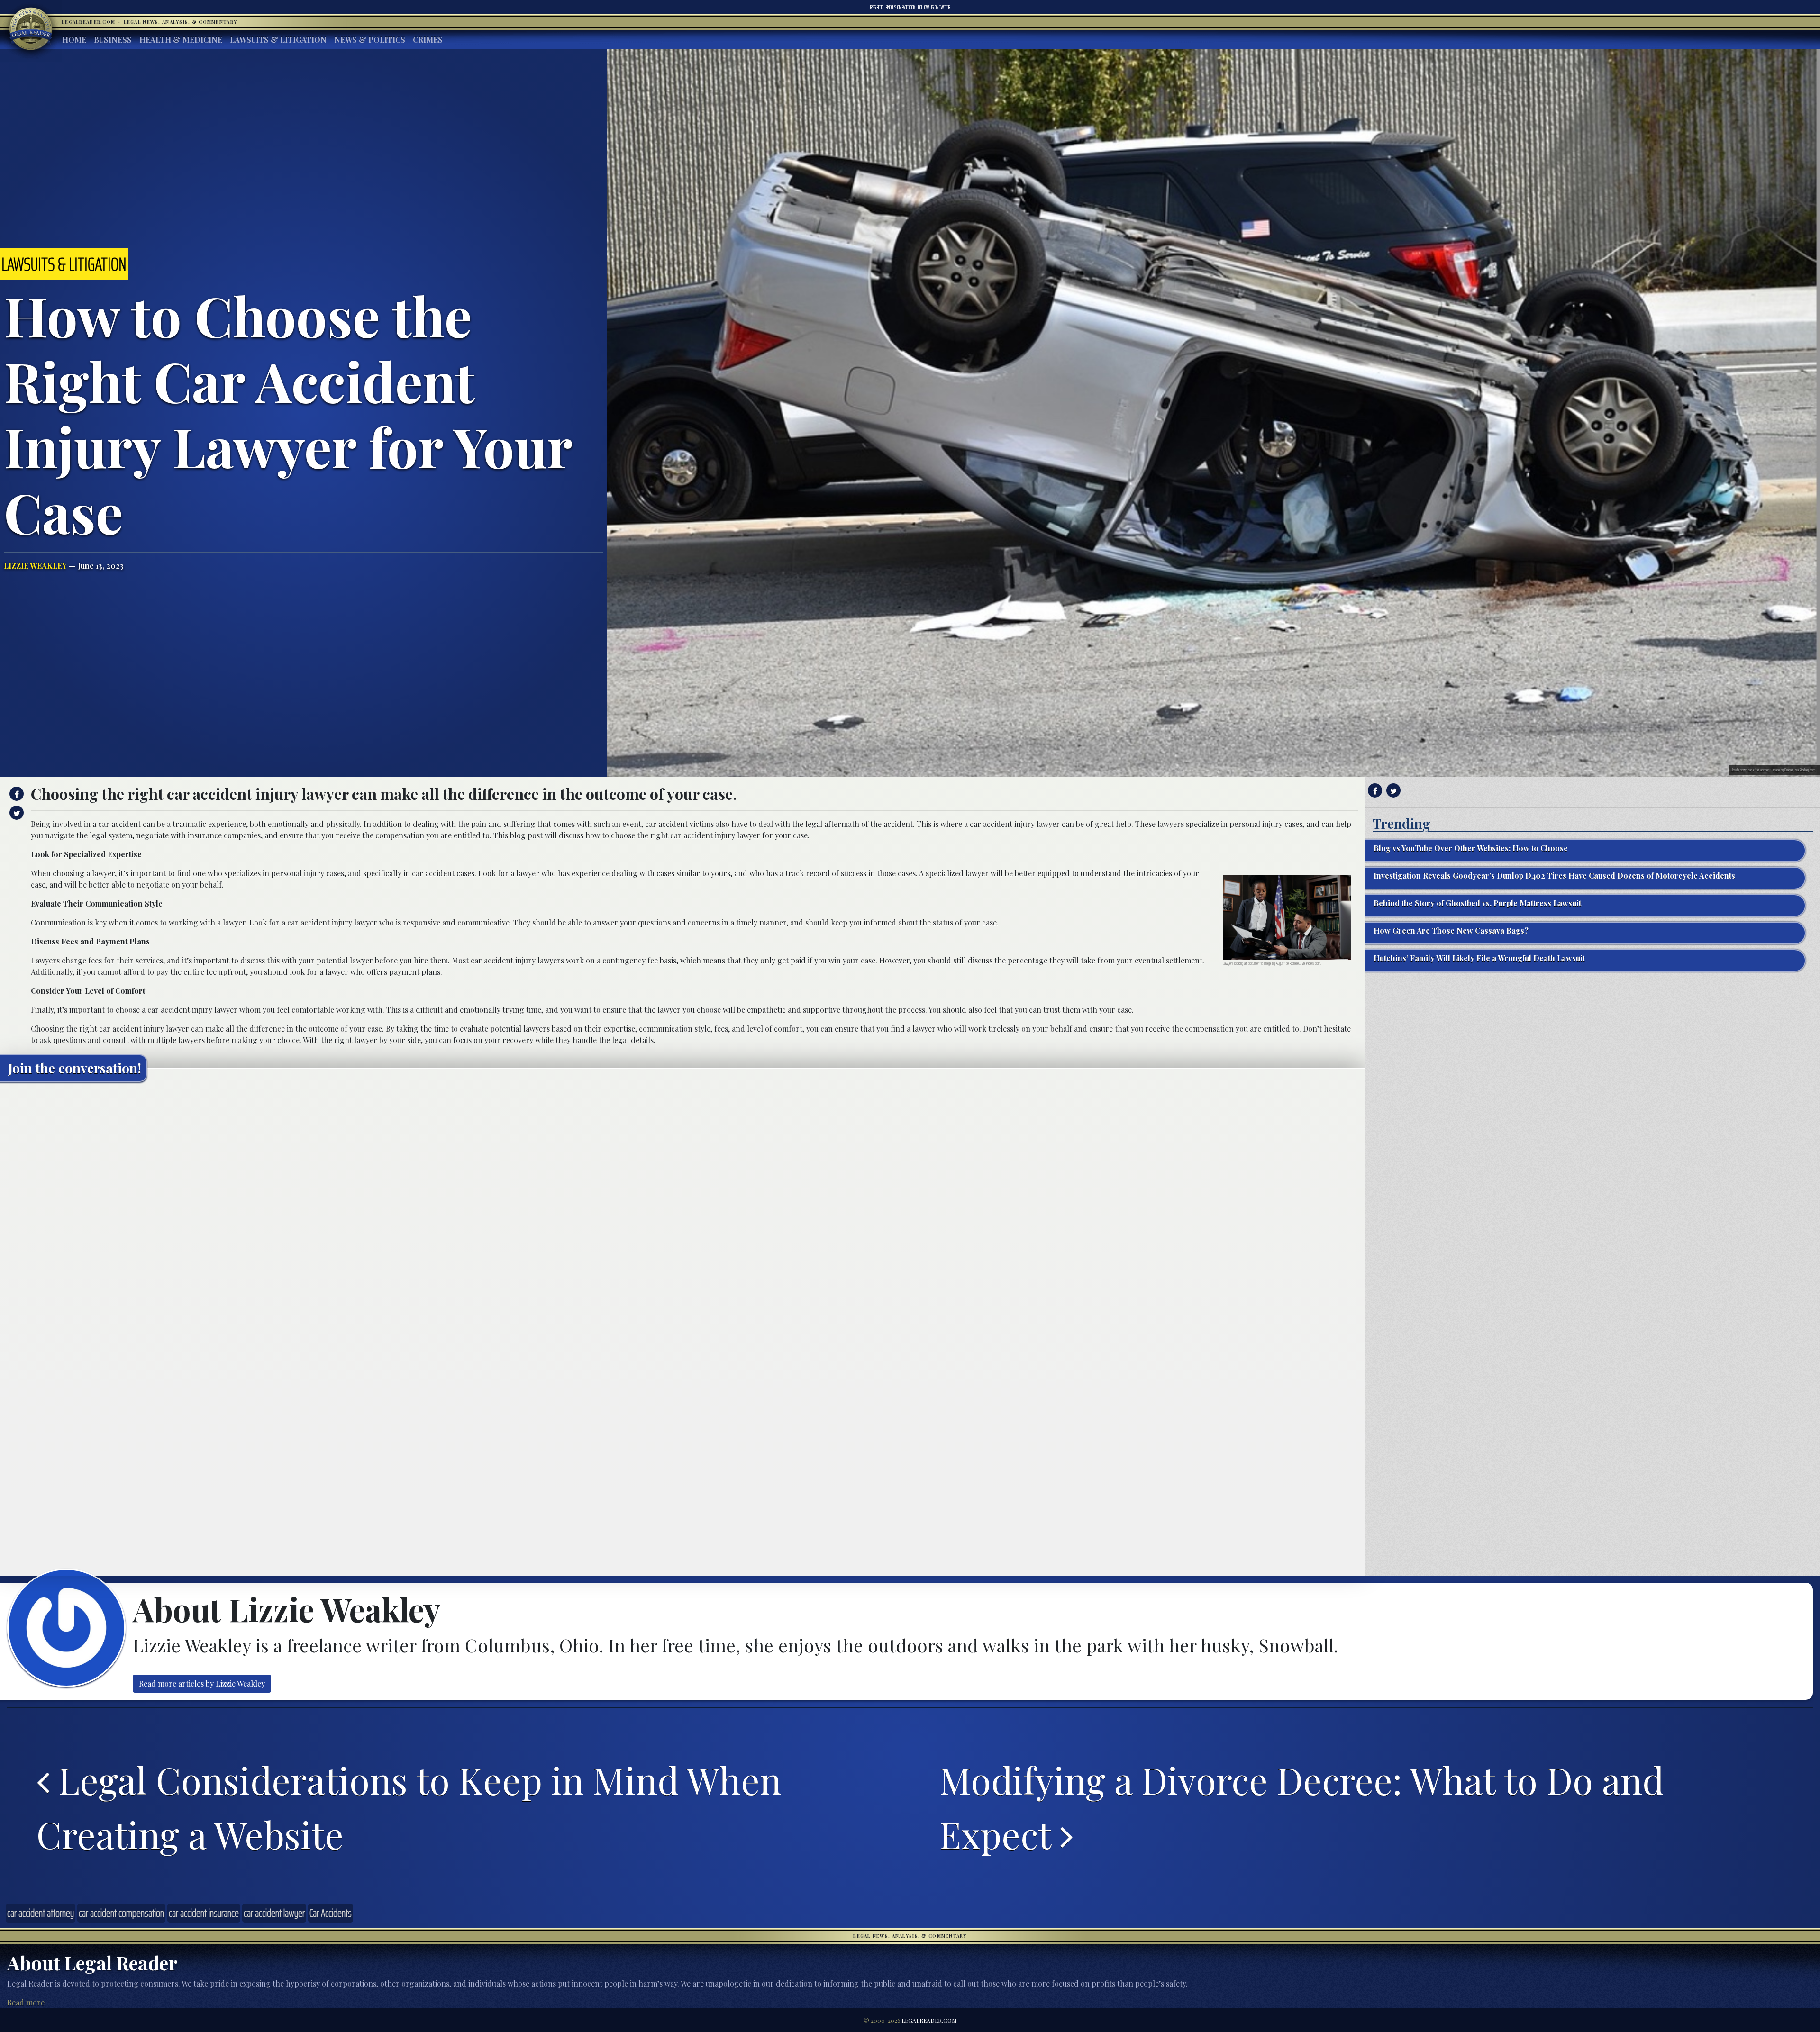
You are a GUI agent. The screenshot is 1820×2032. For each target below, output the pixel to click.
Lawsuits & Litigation (278, 40)
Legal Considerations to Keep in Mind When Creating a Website (409, 1807)
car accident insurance (204, 1913)
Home (74, 40)
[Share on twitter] (15, 813)
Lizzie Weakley (35, 566)
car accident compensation (121, 1913)
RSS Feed (877, 7)
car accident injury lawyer (332, 922)
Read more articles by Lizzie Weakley (202, 1683)
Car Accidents (331, 1913)
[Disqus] (682, 1207)
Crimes (428, 40)
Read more (26, 2002)
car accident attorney (41, 1913)
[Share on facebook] (15, 794)
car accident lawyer (274, 1913)
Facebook (901, 7)
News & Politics (370, 40)
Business (113, 40)
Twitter (934, 7)
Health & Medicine (181, 40)
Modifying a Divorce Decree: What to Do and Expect (1301, 1807)
